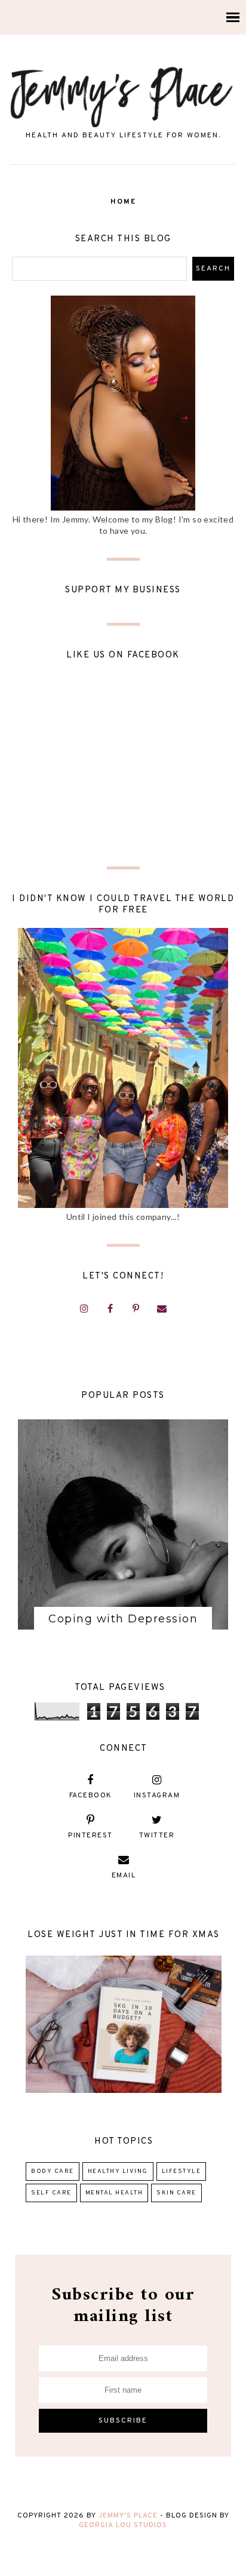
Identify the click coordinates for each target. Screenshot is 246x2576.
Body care (53, 2171)
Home (123, 202)
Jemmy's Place (129, 2516)
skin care (176, 2193)
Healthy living (118, 2171)
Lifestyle (182, 2171)
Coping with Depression (123, 1619)
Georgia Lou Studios (123, 2525)
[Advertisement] (123, 771)
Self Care (51, 2193)
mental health (114, 2193)
